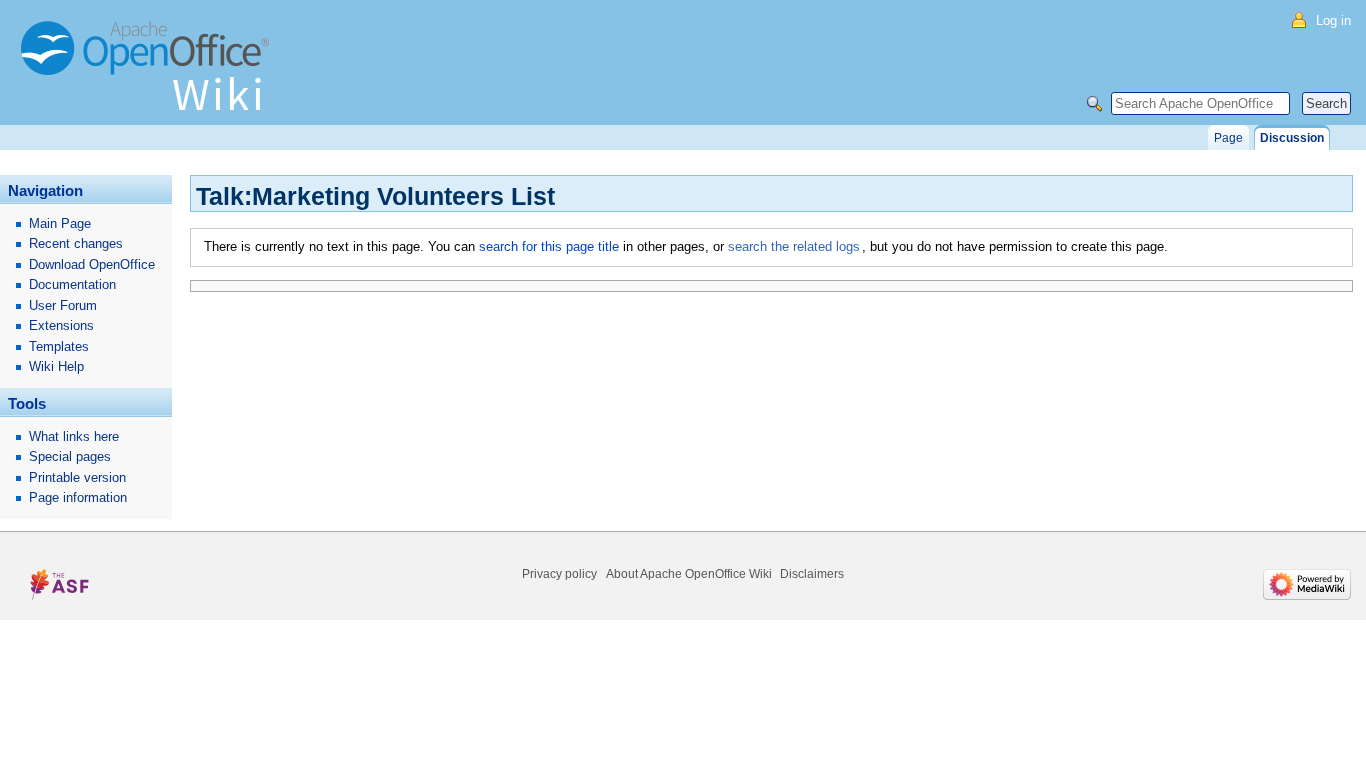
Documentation (72, 284)
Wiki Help (56, 366)
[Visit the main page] (150, 75)
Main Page (60, 223)
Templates (59, 346)
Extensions (61, 325)
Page (1228, 138)
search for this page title (549, 246)
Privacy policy (559, 574)
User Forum (63, 305)
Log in (1333, 20)
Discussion (1292, 138)
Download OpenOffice (92, 264)
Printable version (77, 477)
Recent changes (76, 243)
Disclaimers (812, 574)
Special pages (70, 456)
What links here (74, 436)
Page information (78, 497)
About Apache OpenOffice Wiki (689, 574)
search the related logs (794, 246)
